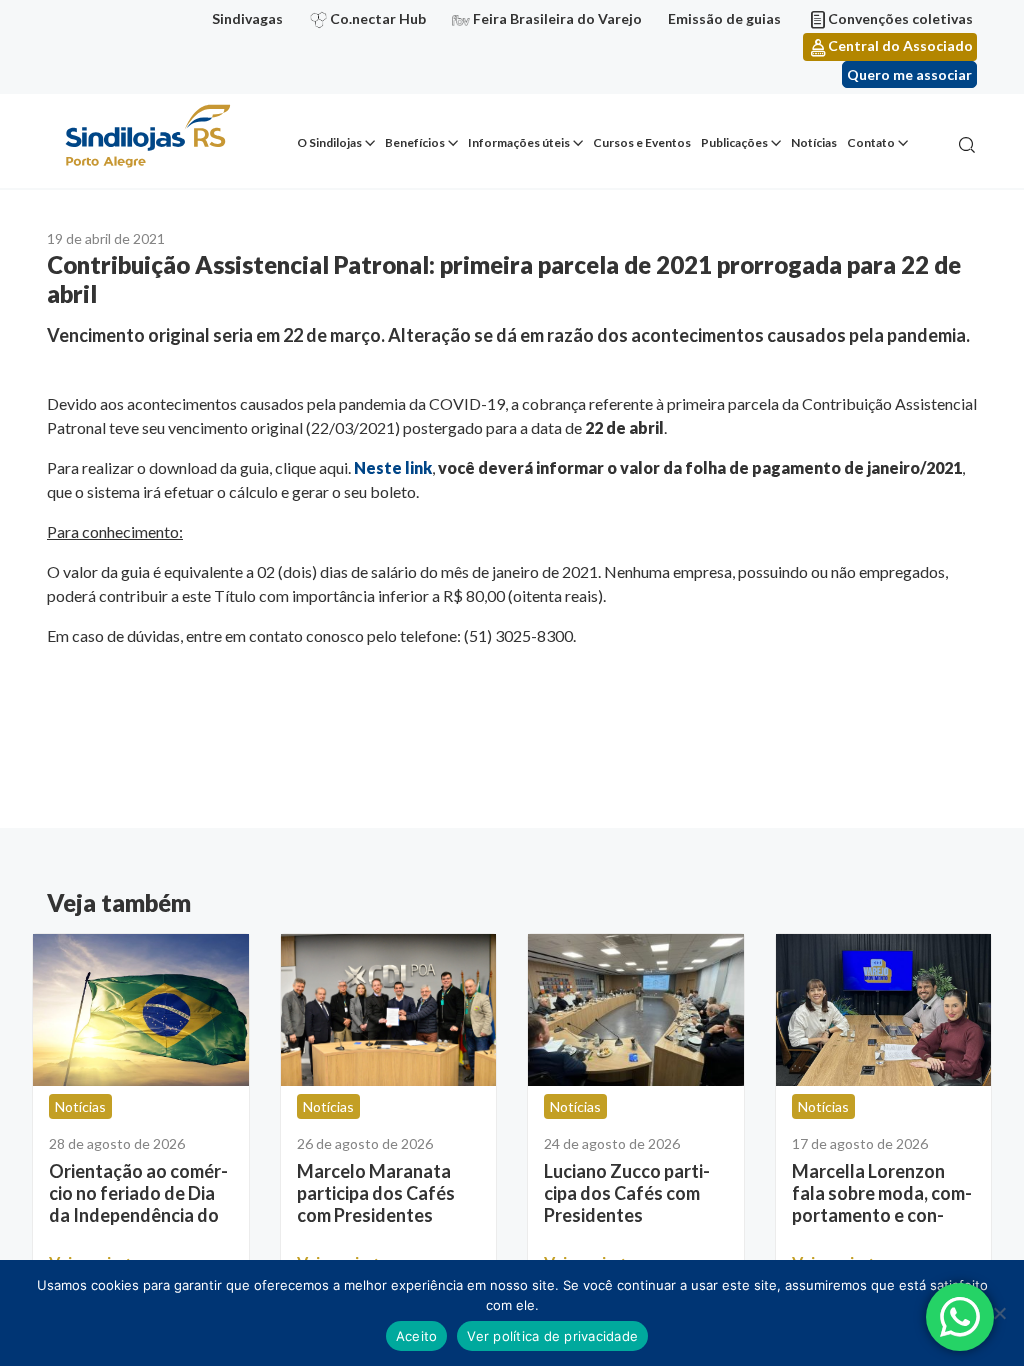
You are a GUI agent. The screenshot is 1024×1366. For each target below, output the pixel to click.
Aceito (417, 1336)
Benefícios (415, 142)
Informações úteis (519, 142)
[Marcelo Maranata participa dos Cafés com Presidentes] (389, 1010)
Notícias (814, 142)
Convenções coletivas (900, 18)
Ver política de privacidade (552, 1336)
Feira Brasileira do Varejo (557, 18)
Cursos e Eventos (642, 142)
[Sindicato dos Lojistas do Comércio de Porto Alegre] (147, 137)
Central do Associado (900, 45)
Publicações (734, 142)
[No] (999, 1313)
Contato (871, 142)
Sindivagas (247, 18)
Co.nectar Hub (378, 18)
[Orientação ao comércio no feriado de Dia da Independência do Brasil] (141, 1010)
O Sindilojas (329, 142)
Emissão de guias (724, 18)
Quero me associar (909, 74)
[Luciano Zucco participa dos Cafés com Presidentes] (636, 1010)
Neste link (393, 467)
